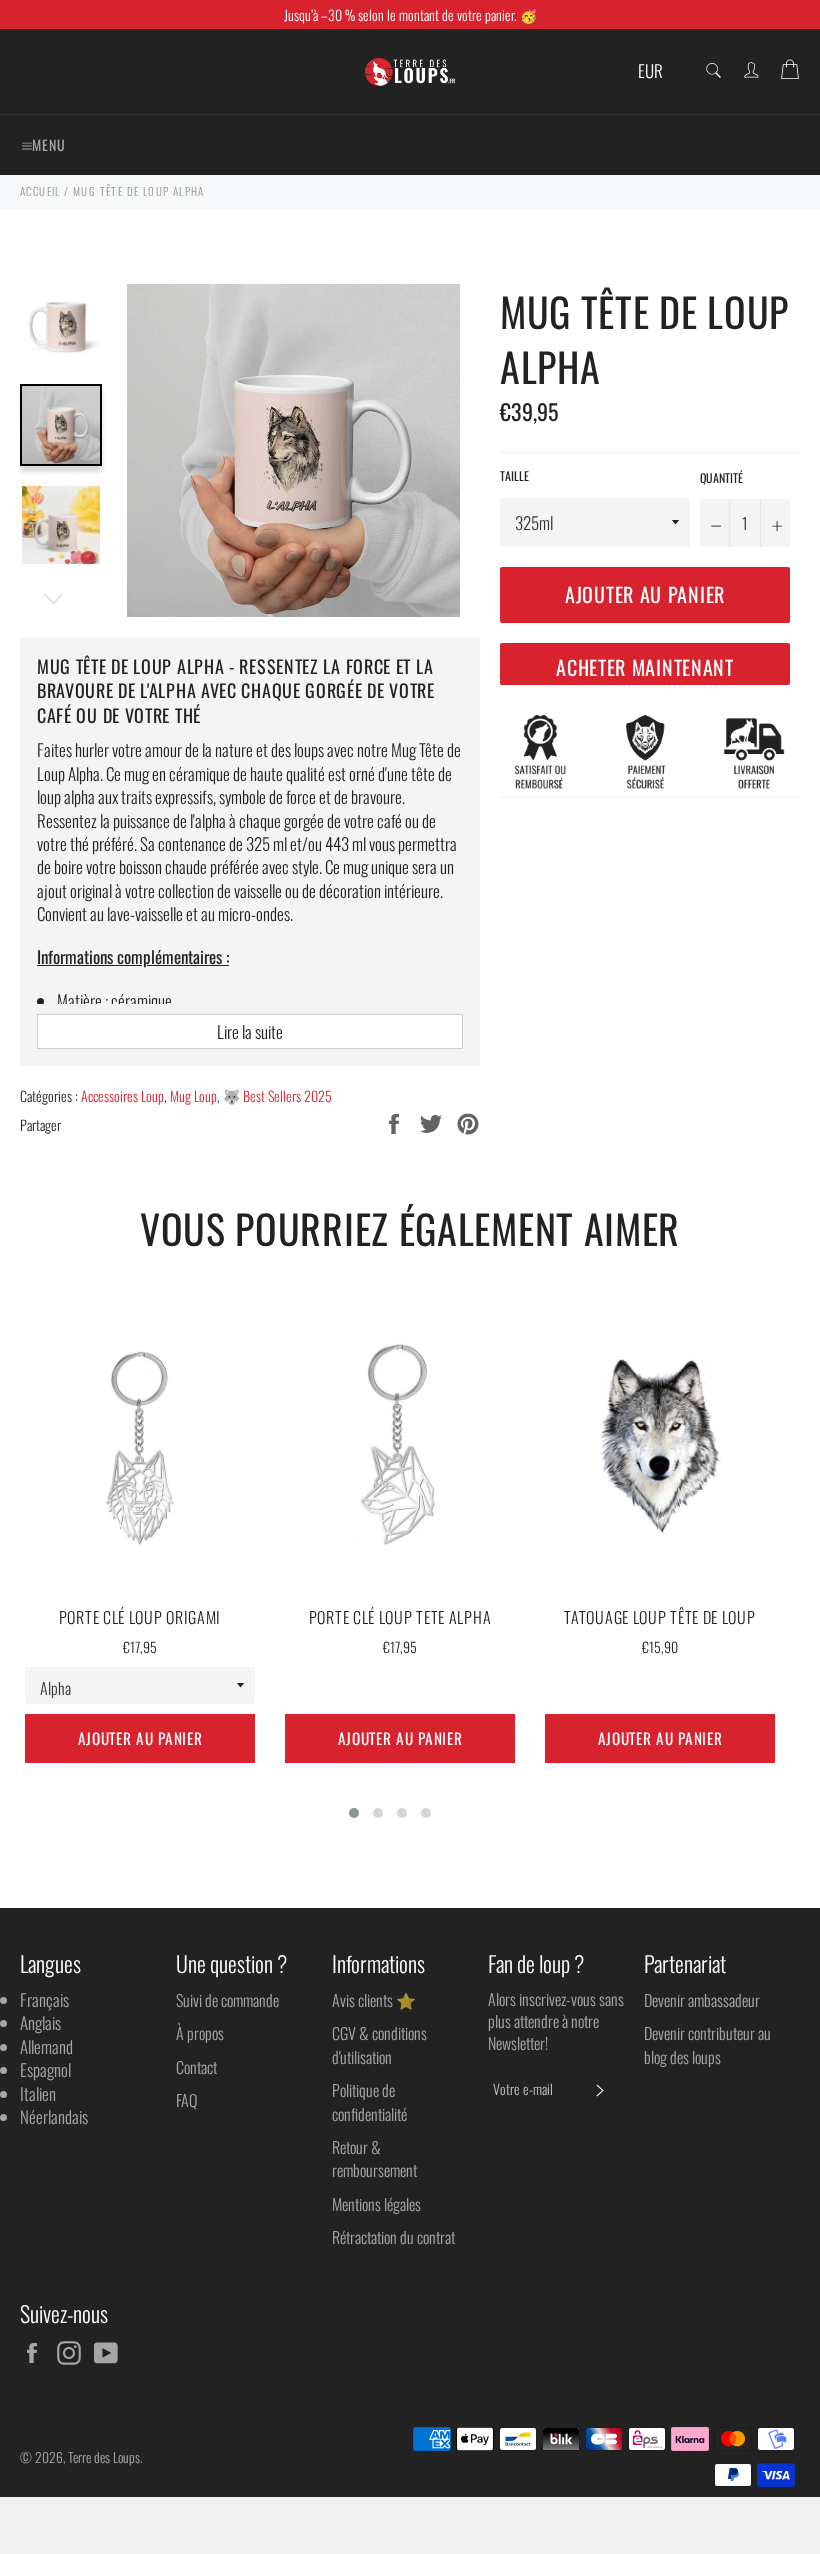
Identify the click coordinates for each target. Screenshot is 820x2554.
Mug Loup (193, 1095)
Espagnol (45, 2069)
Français (44, 1999)
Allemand (46, 2046)
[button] (354, 1813)
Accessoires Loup (122, 1095)
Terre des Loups (104, 2457)
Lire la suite (250, 1031)
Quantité (721, 478)
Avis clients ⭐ (374, 2000)
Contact (196, 2067)
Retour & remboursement (374, 2158)
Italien (38, 2093)
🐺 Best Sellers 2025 (277, 1095)
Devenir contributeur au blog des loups (707, 2044)
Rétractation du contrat (393, 2237)
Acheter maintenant (645, 667)
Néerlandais (54, 2116)
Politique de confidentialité (369, 2101)
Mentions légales (376, 2204)
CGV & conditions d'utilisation (379, 2044)
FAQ (186, 2100)
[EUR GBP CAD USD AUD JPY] (657, 71)
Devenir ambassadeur (702, 2000)
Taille (514, 476)
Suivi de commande (227, 2000)
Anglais (40, 2022)
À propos (200, 2033)
